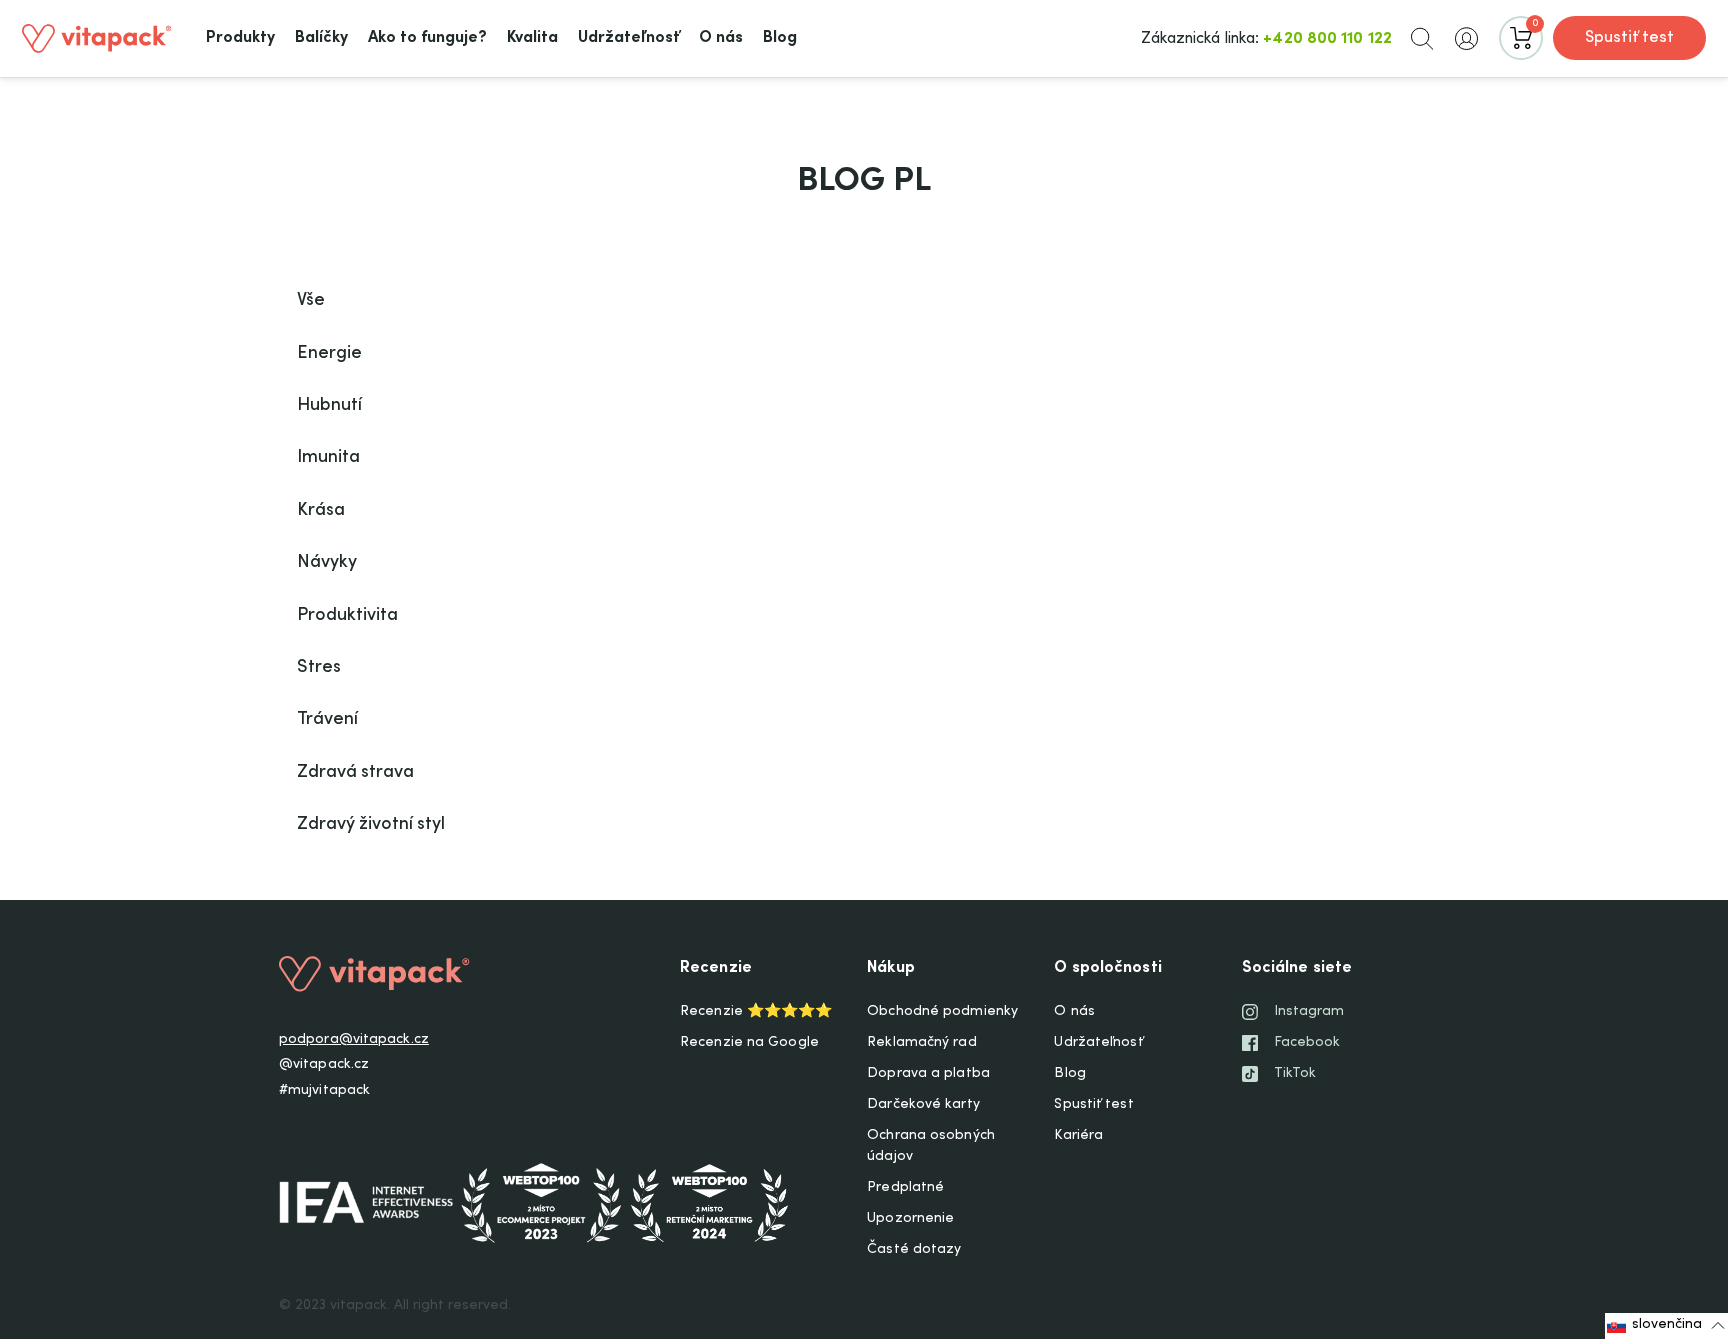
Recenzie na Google (749, 1043)
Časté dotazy (914, 1250)
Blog (1069, 1074)
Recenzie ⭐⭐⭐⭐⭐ (756, 1012)
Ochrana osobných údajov (931, 1146)
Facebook (1307, 1043)
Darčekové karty (923, 1105)
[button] (1422, 38)
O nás (1074, 1012)
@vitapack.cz (324, 1065)
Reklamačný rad (921, 1043)
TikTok (1295, 1074)
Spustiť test (1629, 38)
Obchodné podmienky (942, 1012)
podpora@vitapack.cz (354, 1040)
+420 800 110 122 (1327, 39)
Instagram (1309, 1012)
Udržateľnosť (1098, 1043)
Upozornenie (910, 1219)
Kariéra (1078, 1136)
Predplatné (905, 1188)
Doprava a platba (928, 1074)
